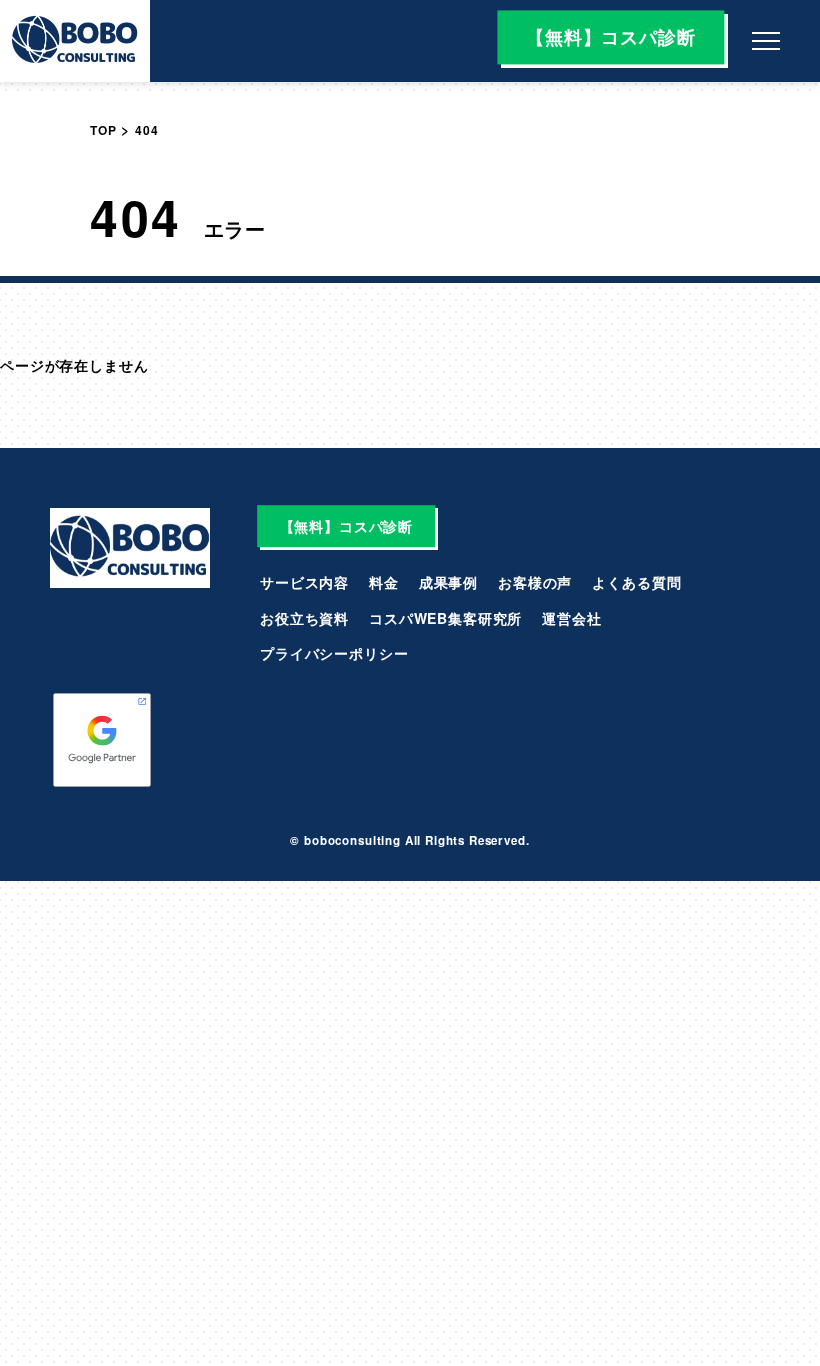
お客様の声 (535, 582)
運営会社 (571, 618)
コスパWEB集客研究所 (445, 618)
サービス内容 (304, 582)
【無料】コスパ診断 (611, 37)
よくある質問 (636, 582)
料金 (384, 582)
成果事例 (448, 582)
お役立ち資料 (304, 618)
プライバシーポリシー (334, 653)
